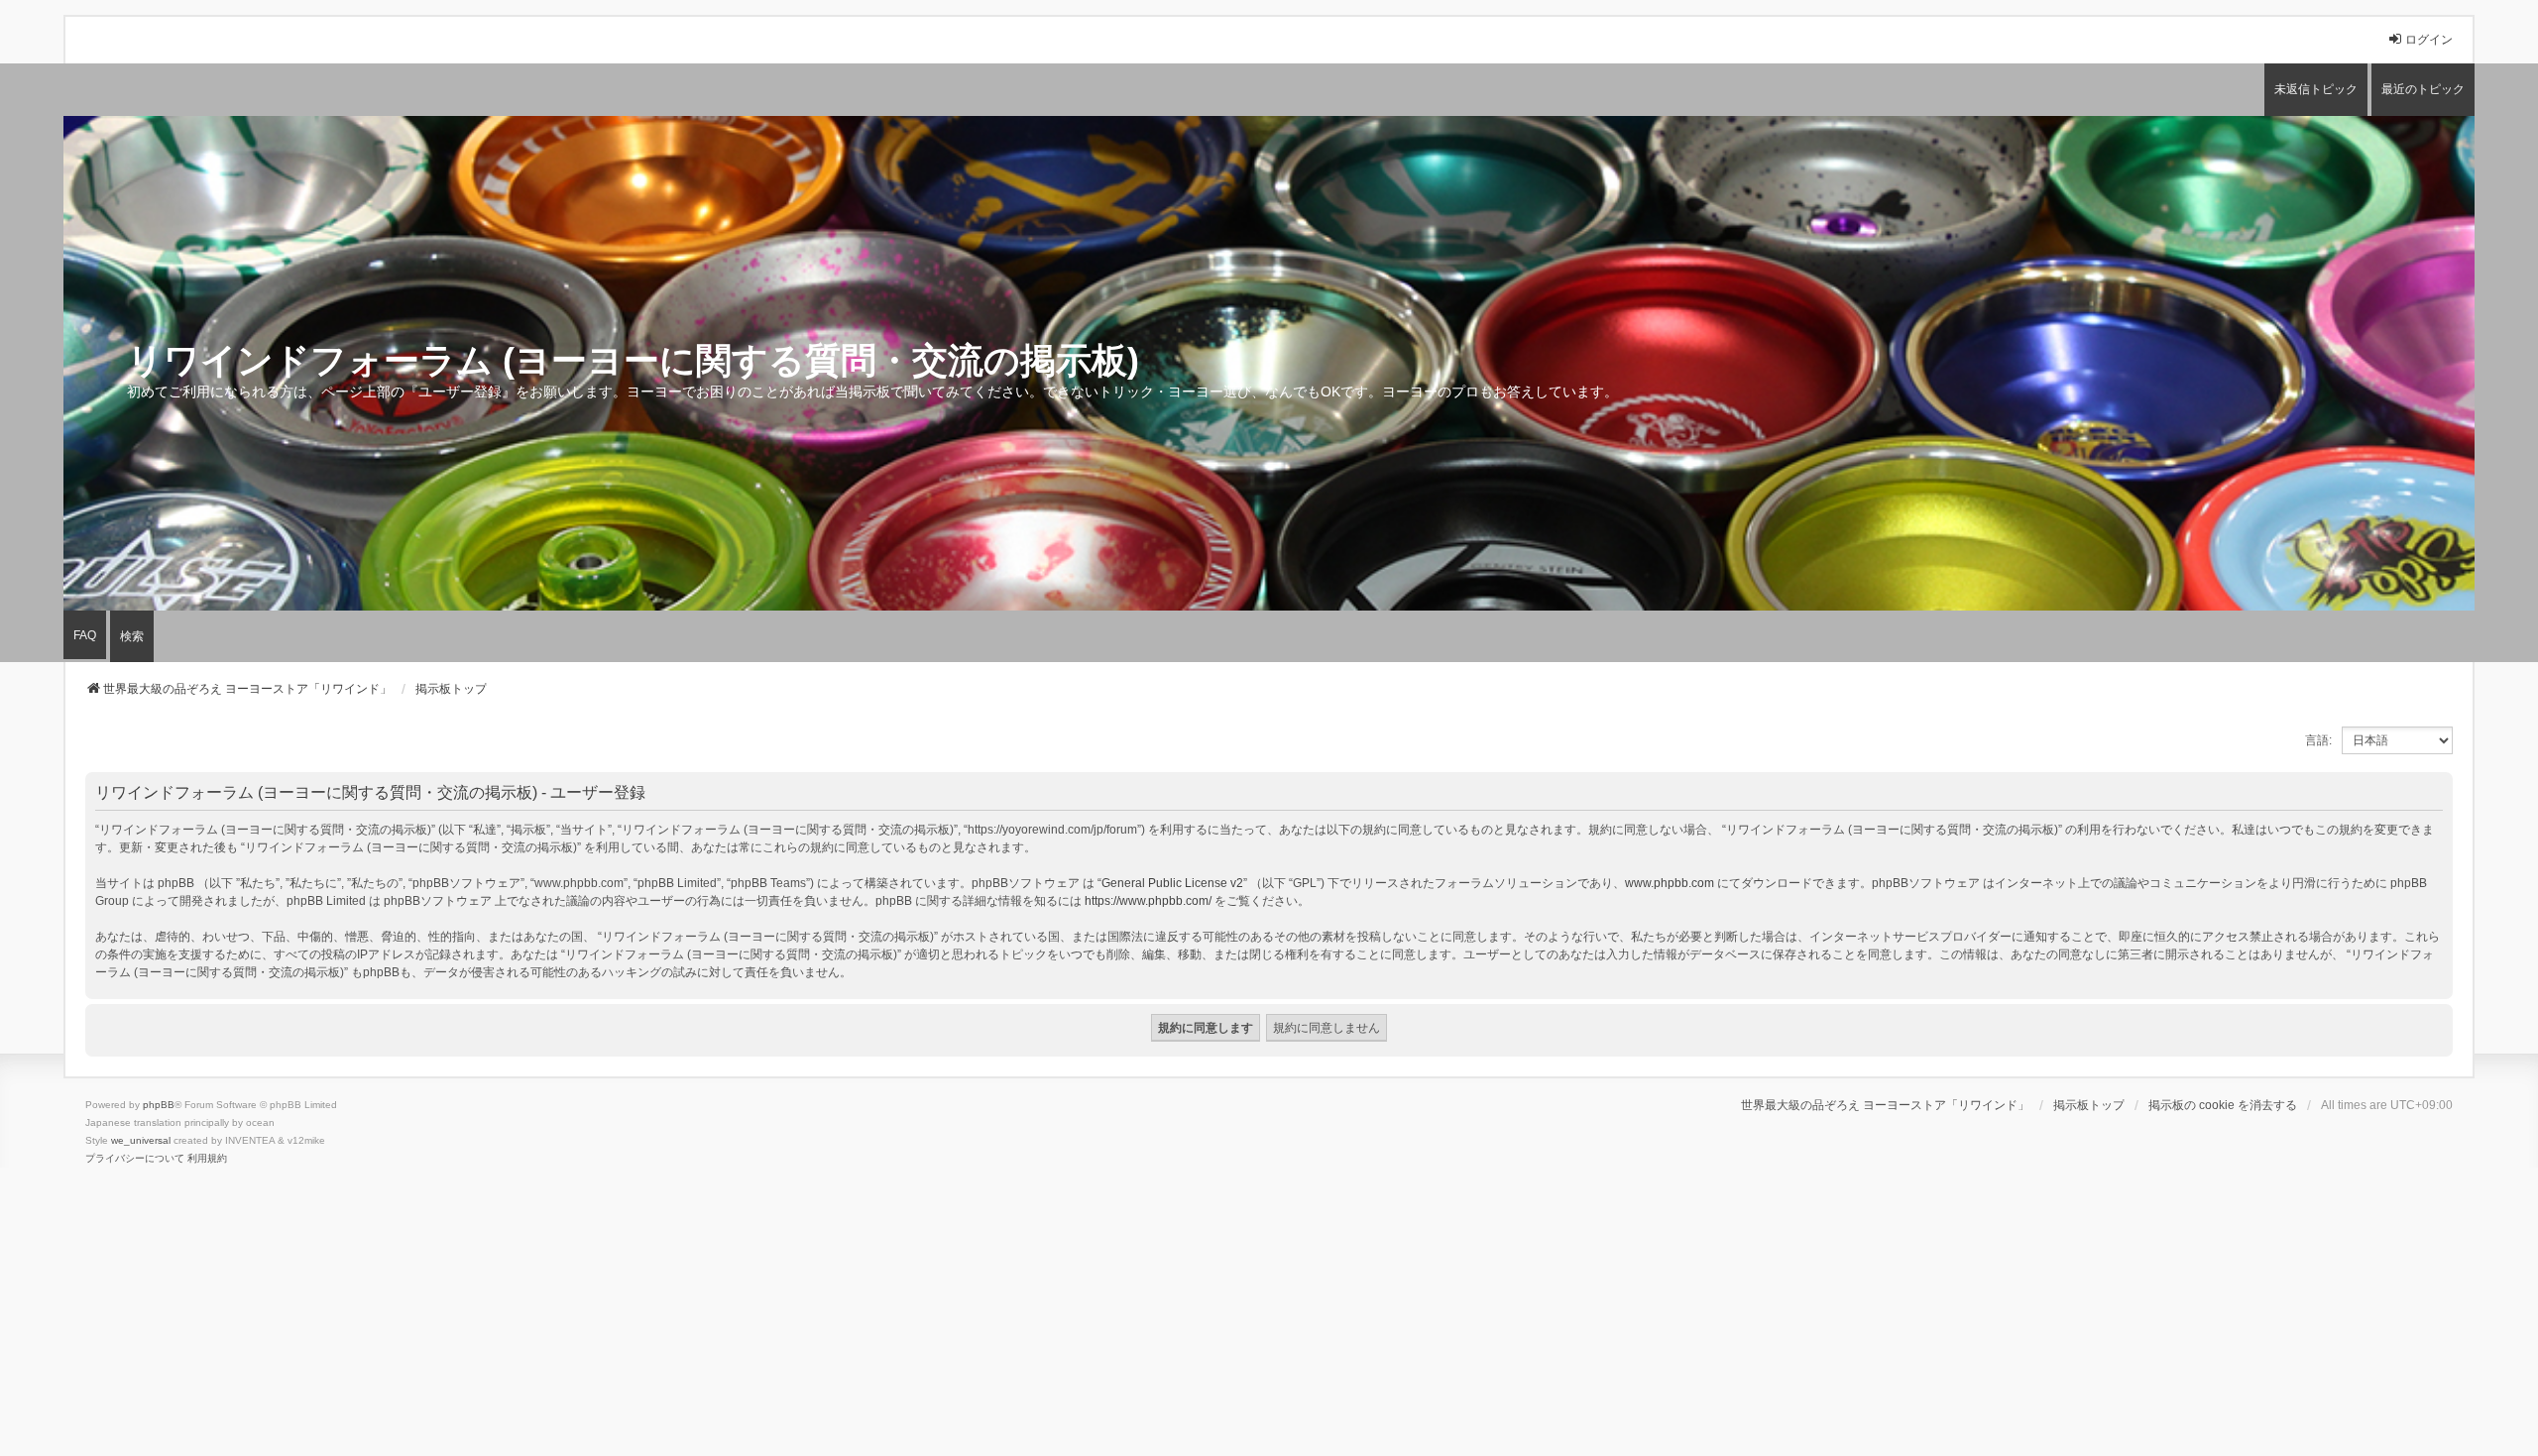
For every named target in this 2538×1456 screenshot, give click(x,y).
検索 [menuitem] (132, 636)
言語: (2318, 740)
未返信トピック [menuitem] (2316, 89)
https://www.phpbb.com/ (1148, 901)
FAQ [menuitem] (85, 635)
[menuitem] (135, 1159)
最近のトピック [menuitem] (2423, 89)
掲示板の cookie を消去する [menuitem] (2223, 1105)
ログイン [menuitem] (2429, 40)
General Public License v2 (1172, 883)
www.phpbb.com (1670, 883)
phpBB (159, 1105)
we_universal (141, 1140)
